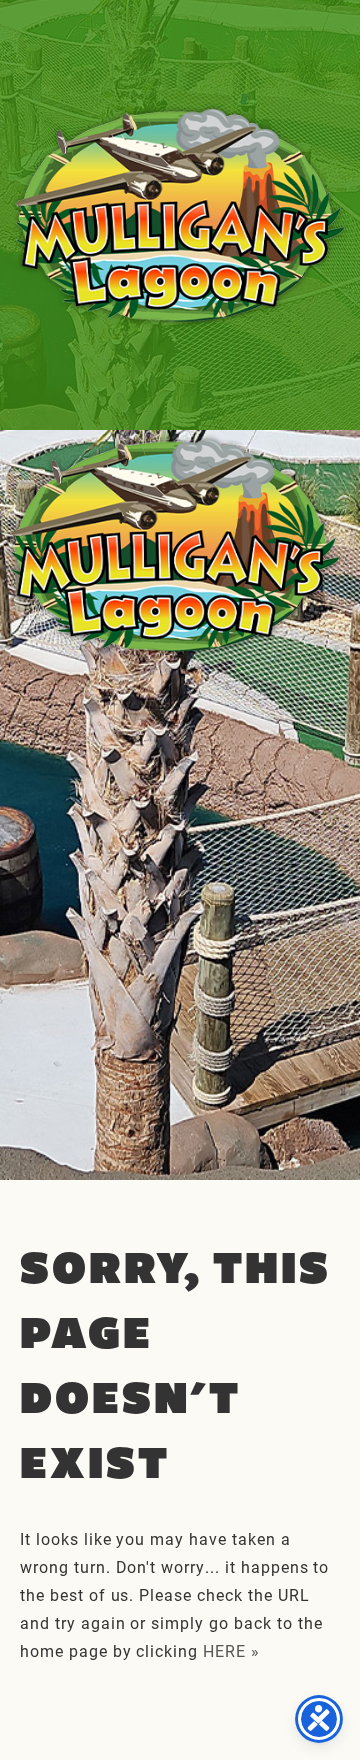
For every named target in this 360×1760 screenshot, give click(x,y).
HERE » (231, 1650)
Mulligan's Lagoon (180, 215)
